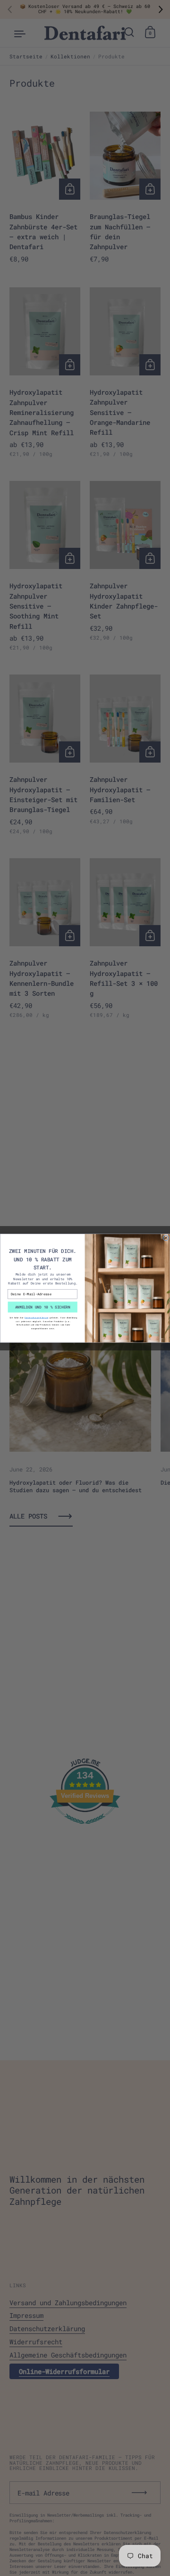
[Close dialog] (166, 1238)
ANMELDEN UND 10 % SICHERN (43, 1307)
